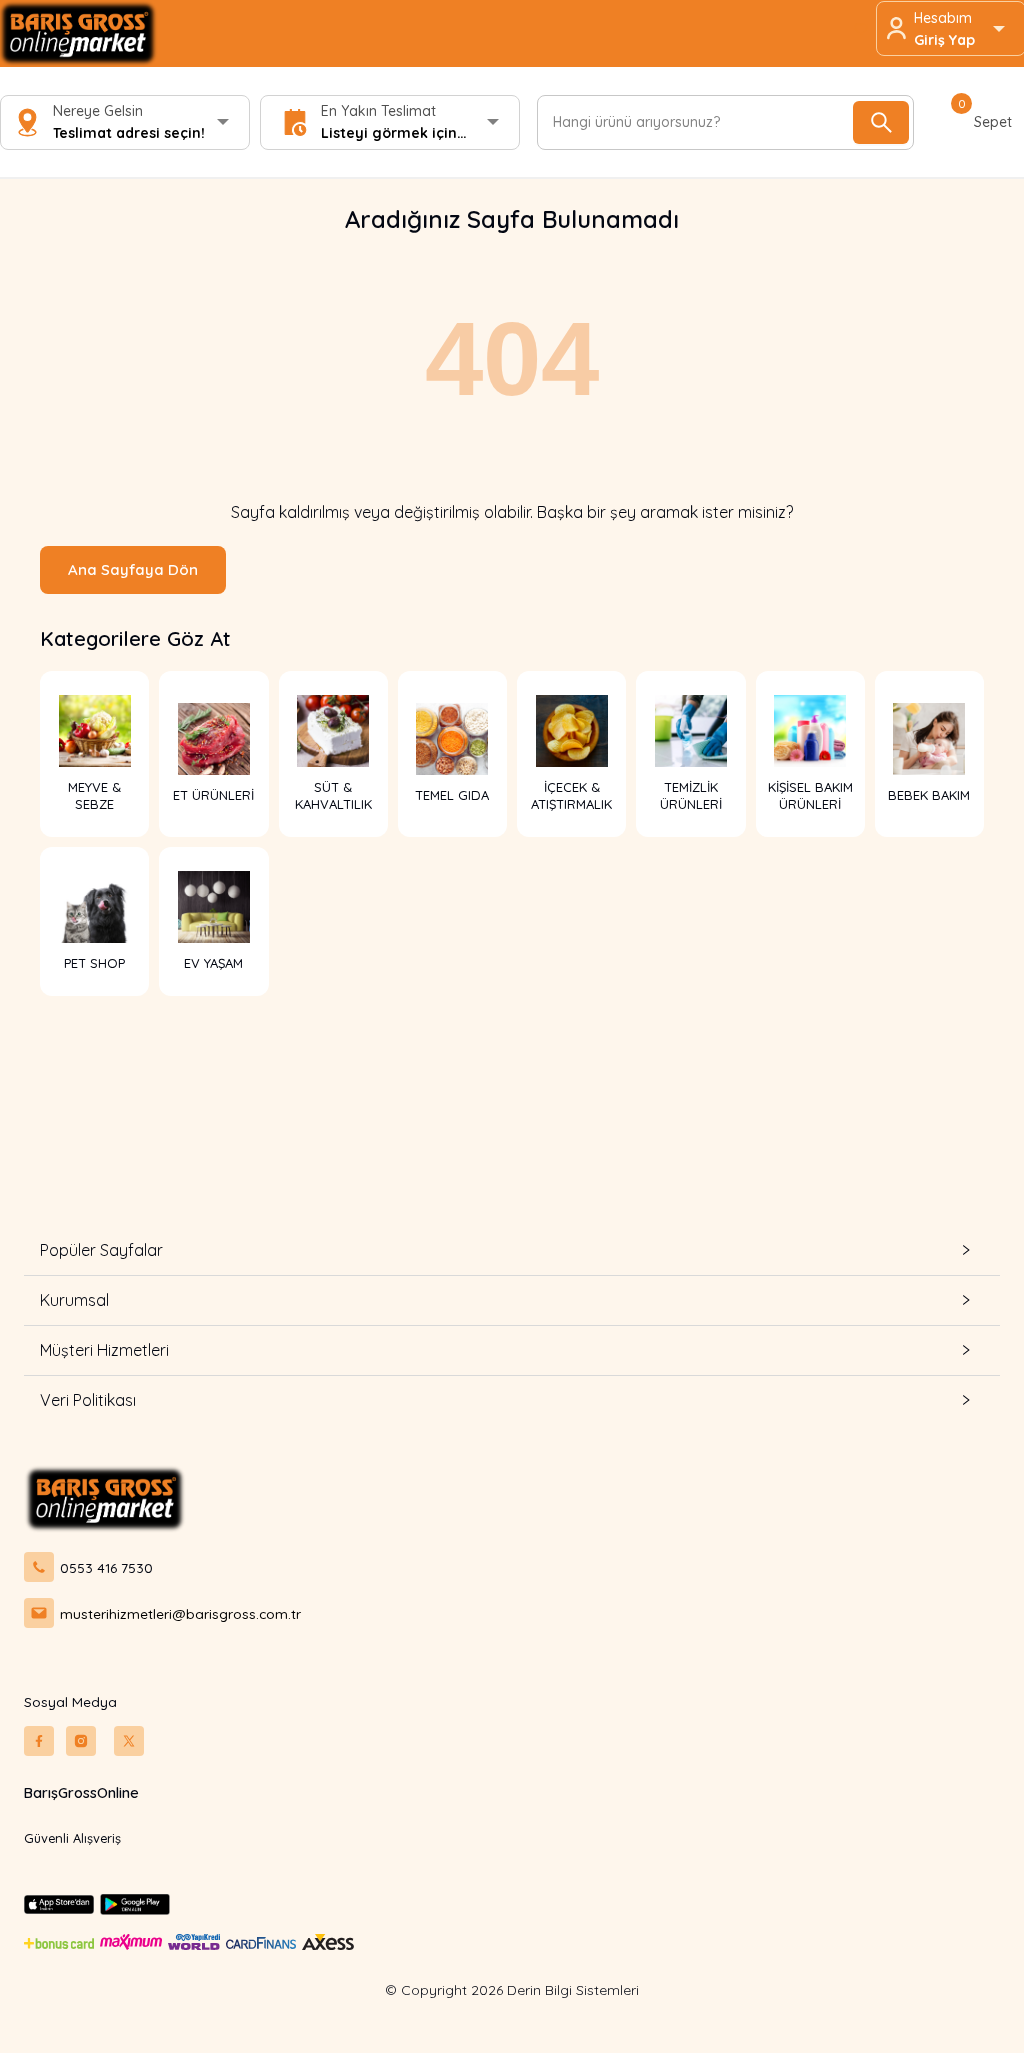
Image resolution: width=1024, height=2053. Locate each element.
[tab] (512, 1250)
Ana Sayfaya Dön (133, 569)
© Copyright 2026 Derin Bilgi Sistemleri (512, 1990)
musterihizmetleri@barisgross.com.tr (180, 1613)
